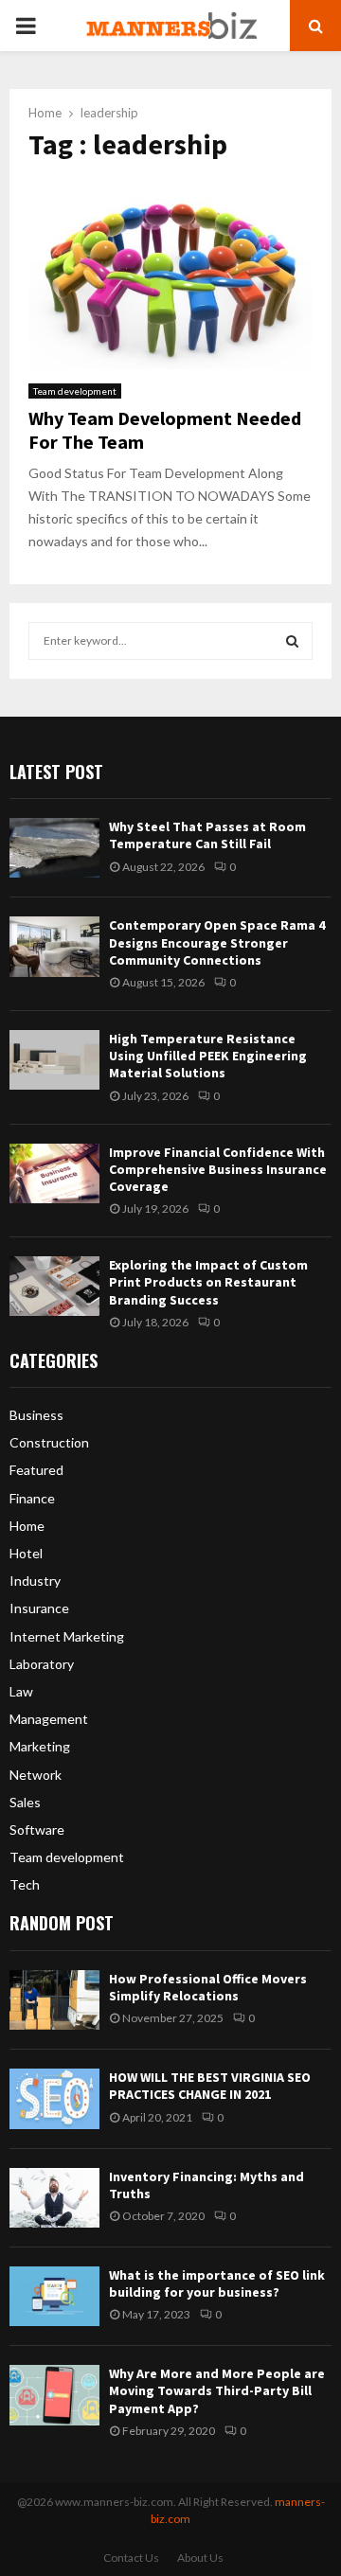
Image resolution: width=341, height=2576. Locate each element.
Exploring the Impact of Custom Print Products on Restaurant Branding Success (208, 1282)
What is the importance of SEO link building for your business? (217, 2283)
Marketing (40, 1746)
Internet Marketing (67, 1636)
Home (27, 1526)
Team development (75, 391)
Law (21, 1691)
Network (36, 1775)
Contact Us (131, 2558)
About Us (200, 2558)
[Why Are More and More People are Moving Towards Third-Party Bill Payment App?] (54, 2395)
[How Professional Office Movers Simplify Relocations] (54, 2000)
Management (49, 1719)
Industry (35, 1581)
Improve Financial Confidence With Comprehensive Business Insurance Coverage (218, 1169)
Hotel (26, 1553)
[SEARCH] (292, 641)
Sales (25, 1802)
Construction (49, 1442)
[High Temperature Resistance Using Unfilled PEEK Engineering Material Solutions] (54, 1060)
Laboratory (42, 1664)
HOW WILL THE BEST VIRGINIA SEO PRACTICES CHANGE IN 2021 (210, 2086)
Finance (32, 1498)
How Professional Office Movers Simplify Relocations (208, 1987)
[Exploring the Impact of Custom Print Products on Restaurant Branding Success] (54, 1286)
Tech (25, 1884)
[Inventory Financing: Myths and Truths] (54, 2198)
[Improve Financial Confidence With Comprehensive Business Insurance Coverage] (54, 1173)
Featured (36, 1470)
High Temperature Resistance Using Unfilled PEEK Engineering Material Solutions (208, 1056)
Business (36, 1415)
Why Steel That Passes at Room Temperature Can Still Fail (207, 835)
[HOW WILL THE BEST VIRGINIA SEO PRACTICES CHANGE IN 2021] (54, 2098)
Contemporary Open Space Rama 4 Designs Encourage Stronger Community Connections (217, 942)
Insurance (39, 1608)
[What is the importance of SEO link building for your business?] (54, 2296)
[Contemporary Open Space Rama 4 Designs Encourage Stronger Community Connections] (54, 946)
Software (37, 1830)
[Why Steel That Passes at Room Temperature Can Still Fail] (54, 848)
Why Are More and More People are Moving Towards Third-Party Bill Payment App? (217, 2390)
